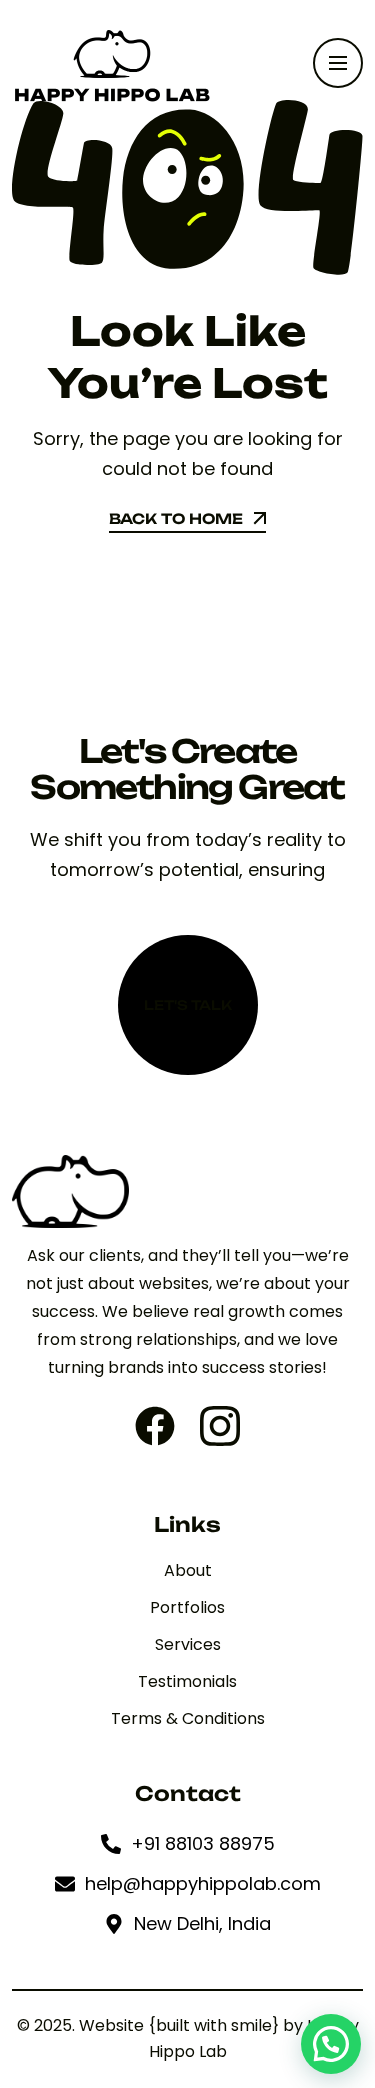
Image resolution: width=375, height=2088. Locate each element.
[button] (331, 2044)
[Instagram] (220, 1426)
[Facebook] (155, 1426)
